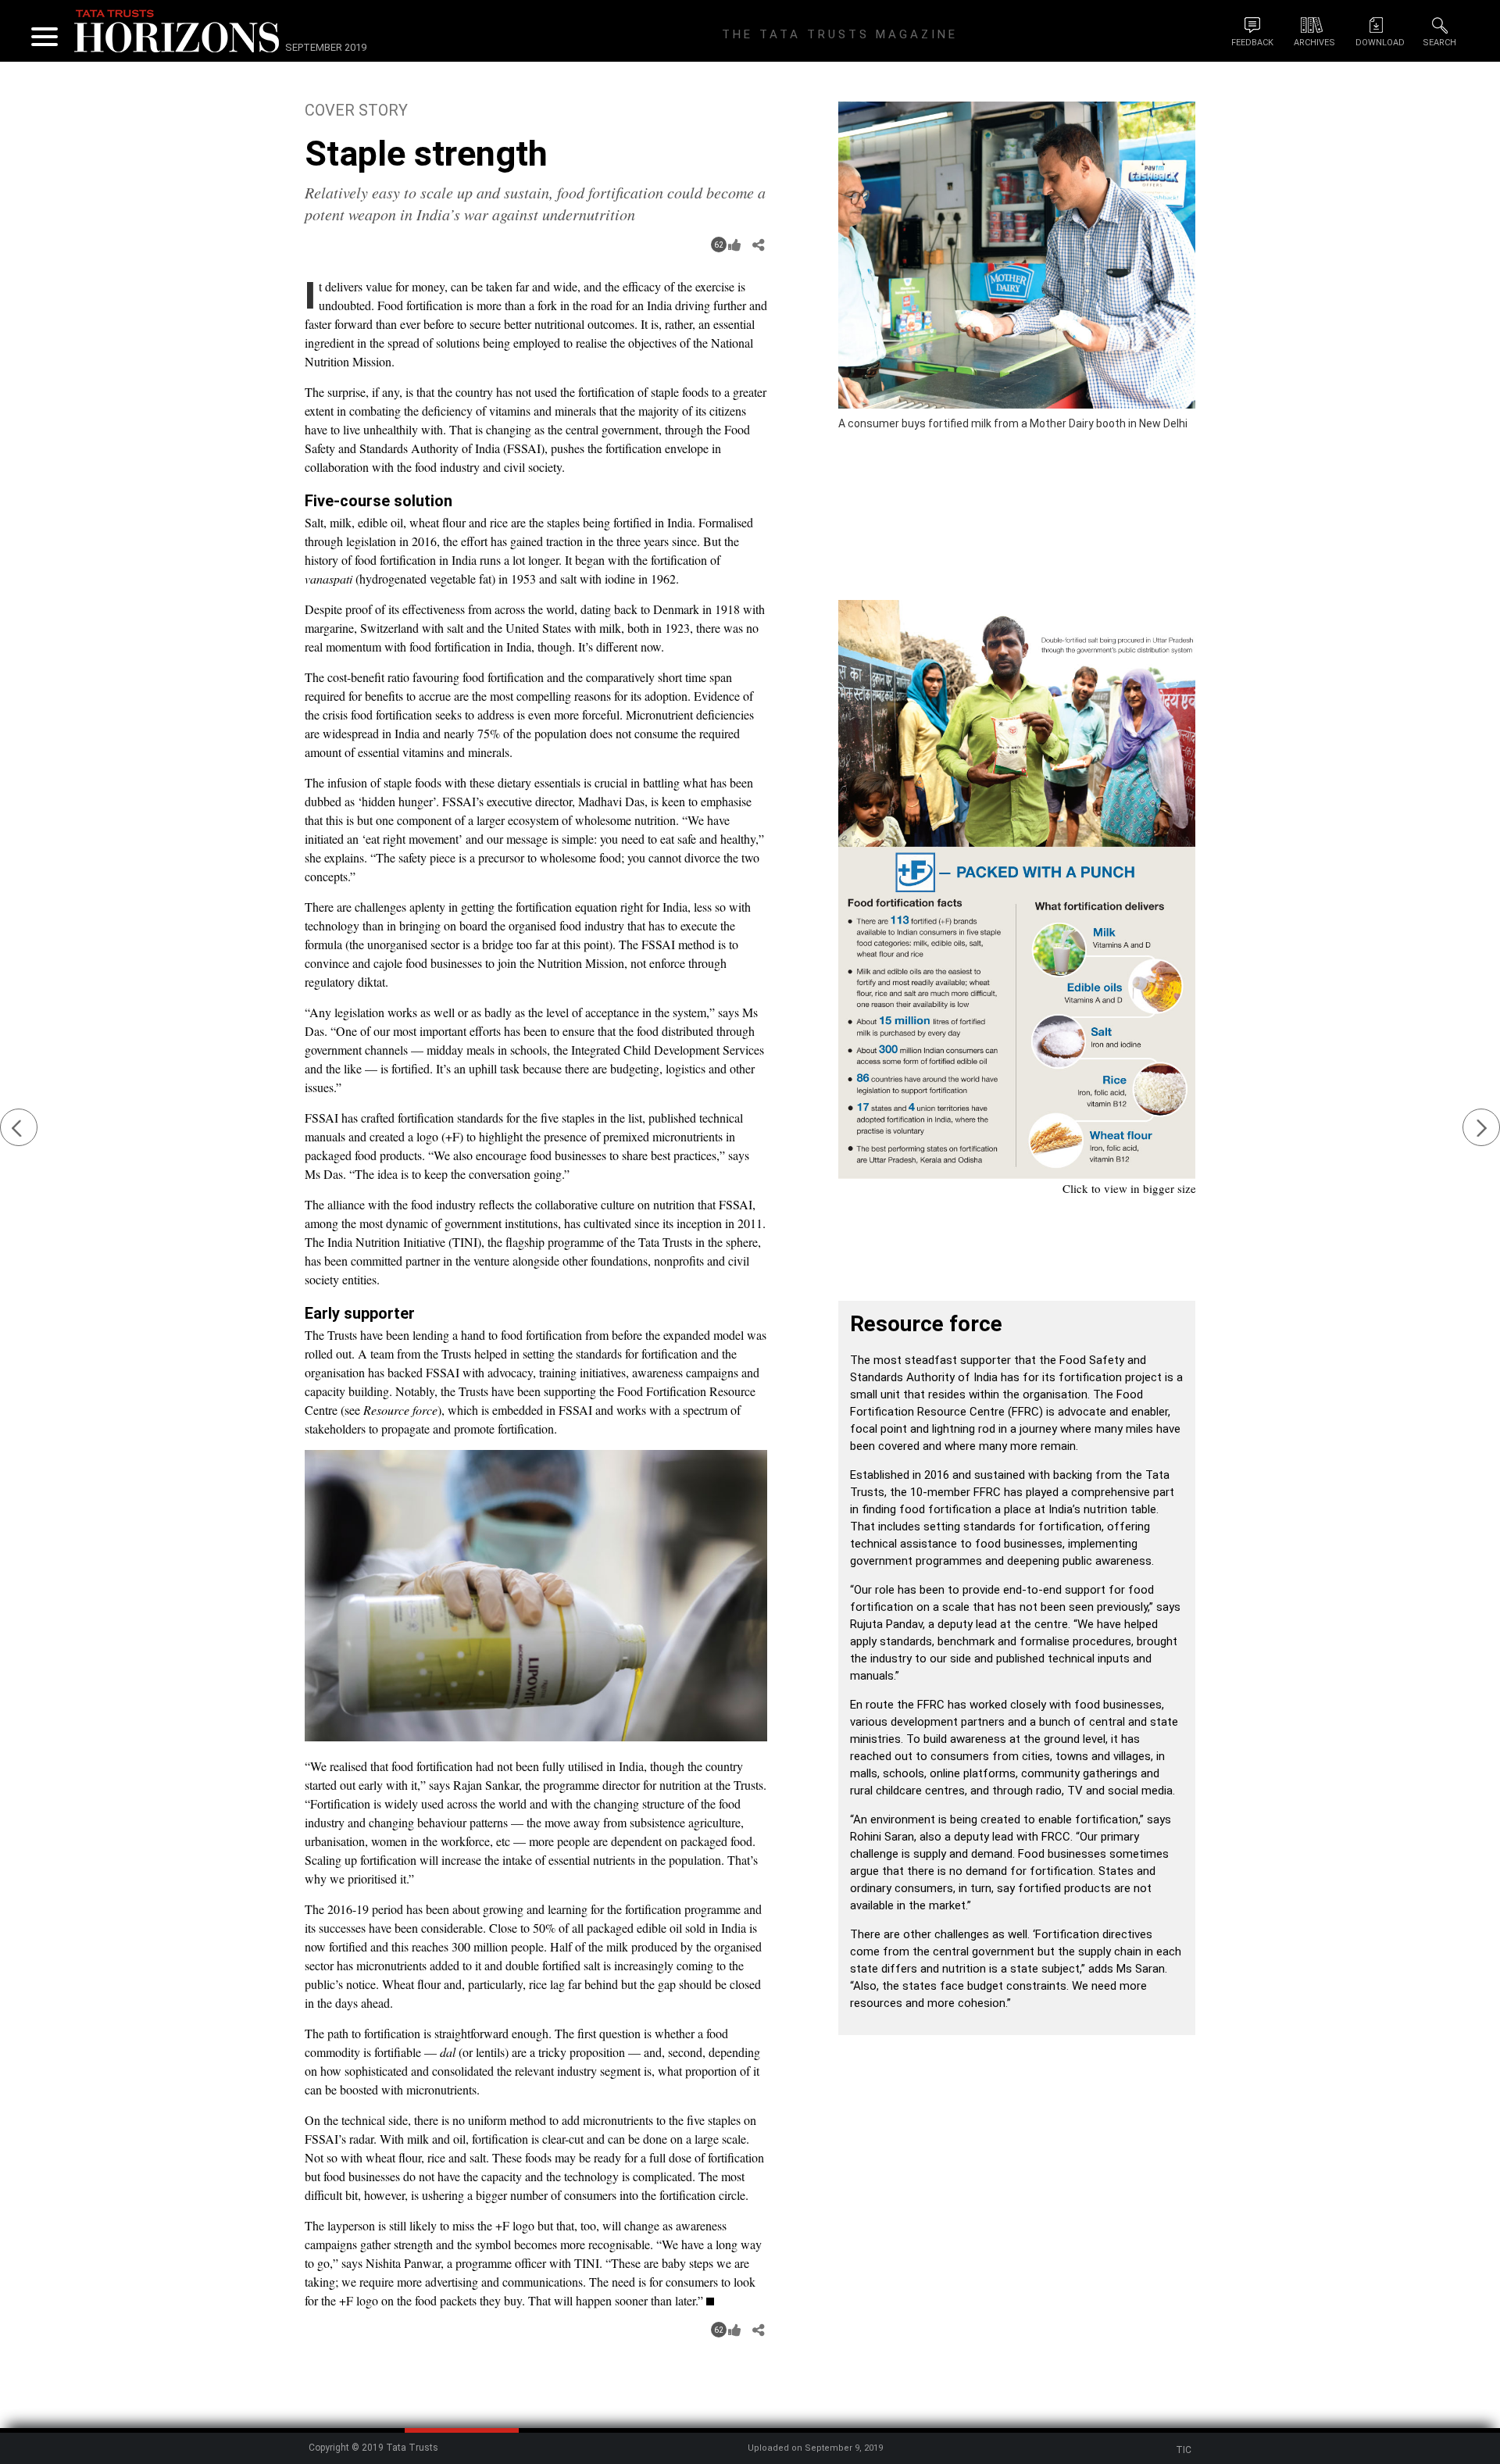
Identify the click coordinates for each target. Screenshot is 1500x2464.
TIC (1184, 2450)
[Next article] (1481, 1127)
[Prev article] (19, 1127)
